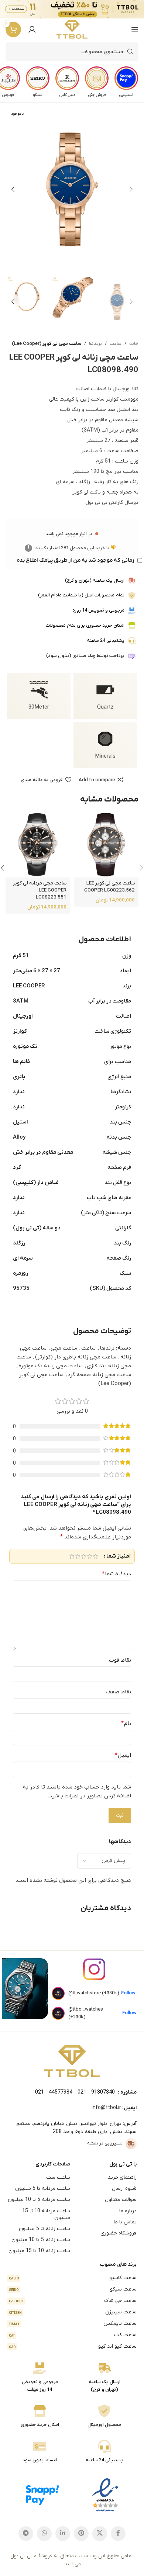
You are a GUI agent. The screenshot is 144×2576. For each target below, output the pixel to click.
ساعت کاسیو (73, 2278)
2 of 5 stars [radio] (89, 1556)
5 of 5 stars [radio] (72, 1556)
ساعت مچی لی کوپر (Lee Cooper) (47, 344)
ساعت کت (73, 2335)
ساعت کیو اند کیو (73, 2346)
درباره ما (128, 2211)
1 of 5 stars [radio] (95, 1556)
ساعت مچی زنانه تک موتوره (51, 1366)
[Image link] (72, 2061)
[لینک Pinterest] (81, 2534)
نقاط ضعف (119, 1692)
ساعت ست (58, 2177)
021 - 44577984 (54, 2092)
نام (126, 1724)
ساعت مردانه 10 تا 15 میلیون (46, 2214)
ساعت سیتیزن (73, 2312)
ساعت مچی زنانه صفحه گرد (99, 1375)
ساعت (116, 344)
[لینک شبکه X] (100, 2534)
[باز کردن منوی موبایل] (135, 30)
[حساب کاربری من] (32, 30)
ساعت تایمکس (73, 2324)
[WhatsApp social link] (44, 2534)
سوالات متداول (121, 2200)
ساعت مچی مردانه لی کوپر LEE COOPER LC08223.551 (40, 890)
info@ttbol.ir (106, 2108)
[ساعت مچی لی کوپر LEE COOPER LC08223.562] (106, 845)
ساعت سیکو (73, 2289)
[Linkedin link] (63, 2534)
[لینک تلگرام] (26, 2534)
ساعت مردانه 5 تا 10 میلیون (39, 2200)
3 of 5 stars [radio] (83, 1556)
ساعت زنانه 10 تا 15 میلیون (39, 2251)
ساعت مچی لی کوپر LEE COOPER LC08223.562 (109, 887)
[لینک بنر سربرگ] (83, 9)
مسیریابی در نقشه (105, 2143)
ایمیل (123, 1755)
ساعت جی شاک (73, 2301)
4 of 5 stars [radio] (78, 1556)
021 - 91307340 (96, 2092)
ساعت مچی (64, 1348)
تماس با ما (125, 2222)
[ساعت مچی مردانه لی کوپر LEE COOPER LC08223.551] (38, 845)
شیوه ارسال (124, 2189)
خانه (134, 344)
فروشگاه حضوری (119, 2233)
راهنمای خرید (122, 2177)
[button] (131, 189)
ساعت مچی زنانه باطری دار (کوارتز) (76, 1357)
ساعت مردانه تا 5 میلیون (43, 2189)
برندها (95, 344)
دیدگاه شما (116, 1574)
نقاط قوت (120, 1660)
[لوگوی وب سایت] (72, 30)
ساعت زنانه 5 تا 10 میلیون (41, 2240)
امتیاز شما (119, 1556)
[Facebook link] (118, 2534)
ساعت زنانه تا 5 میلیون (44, 2229)
